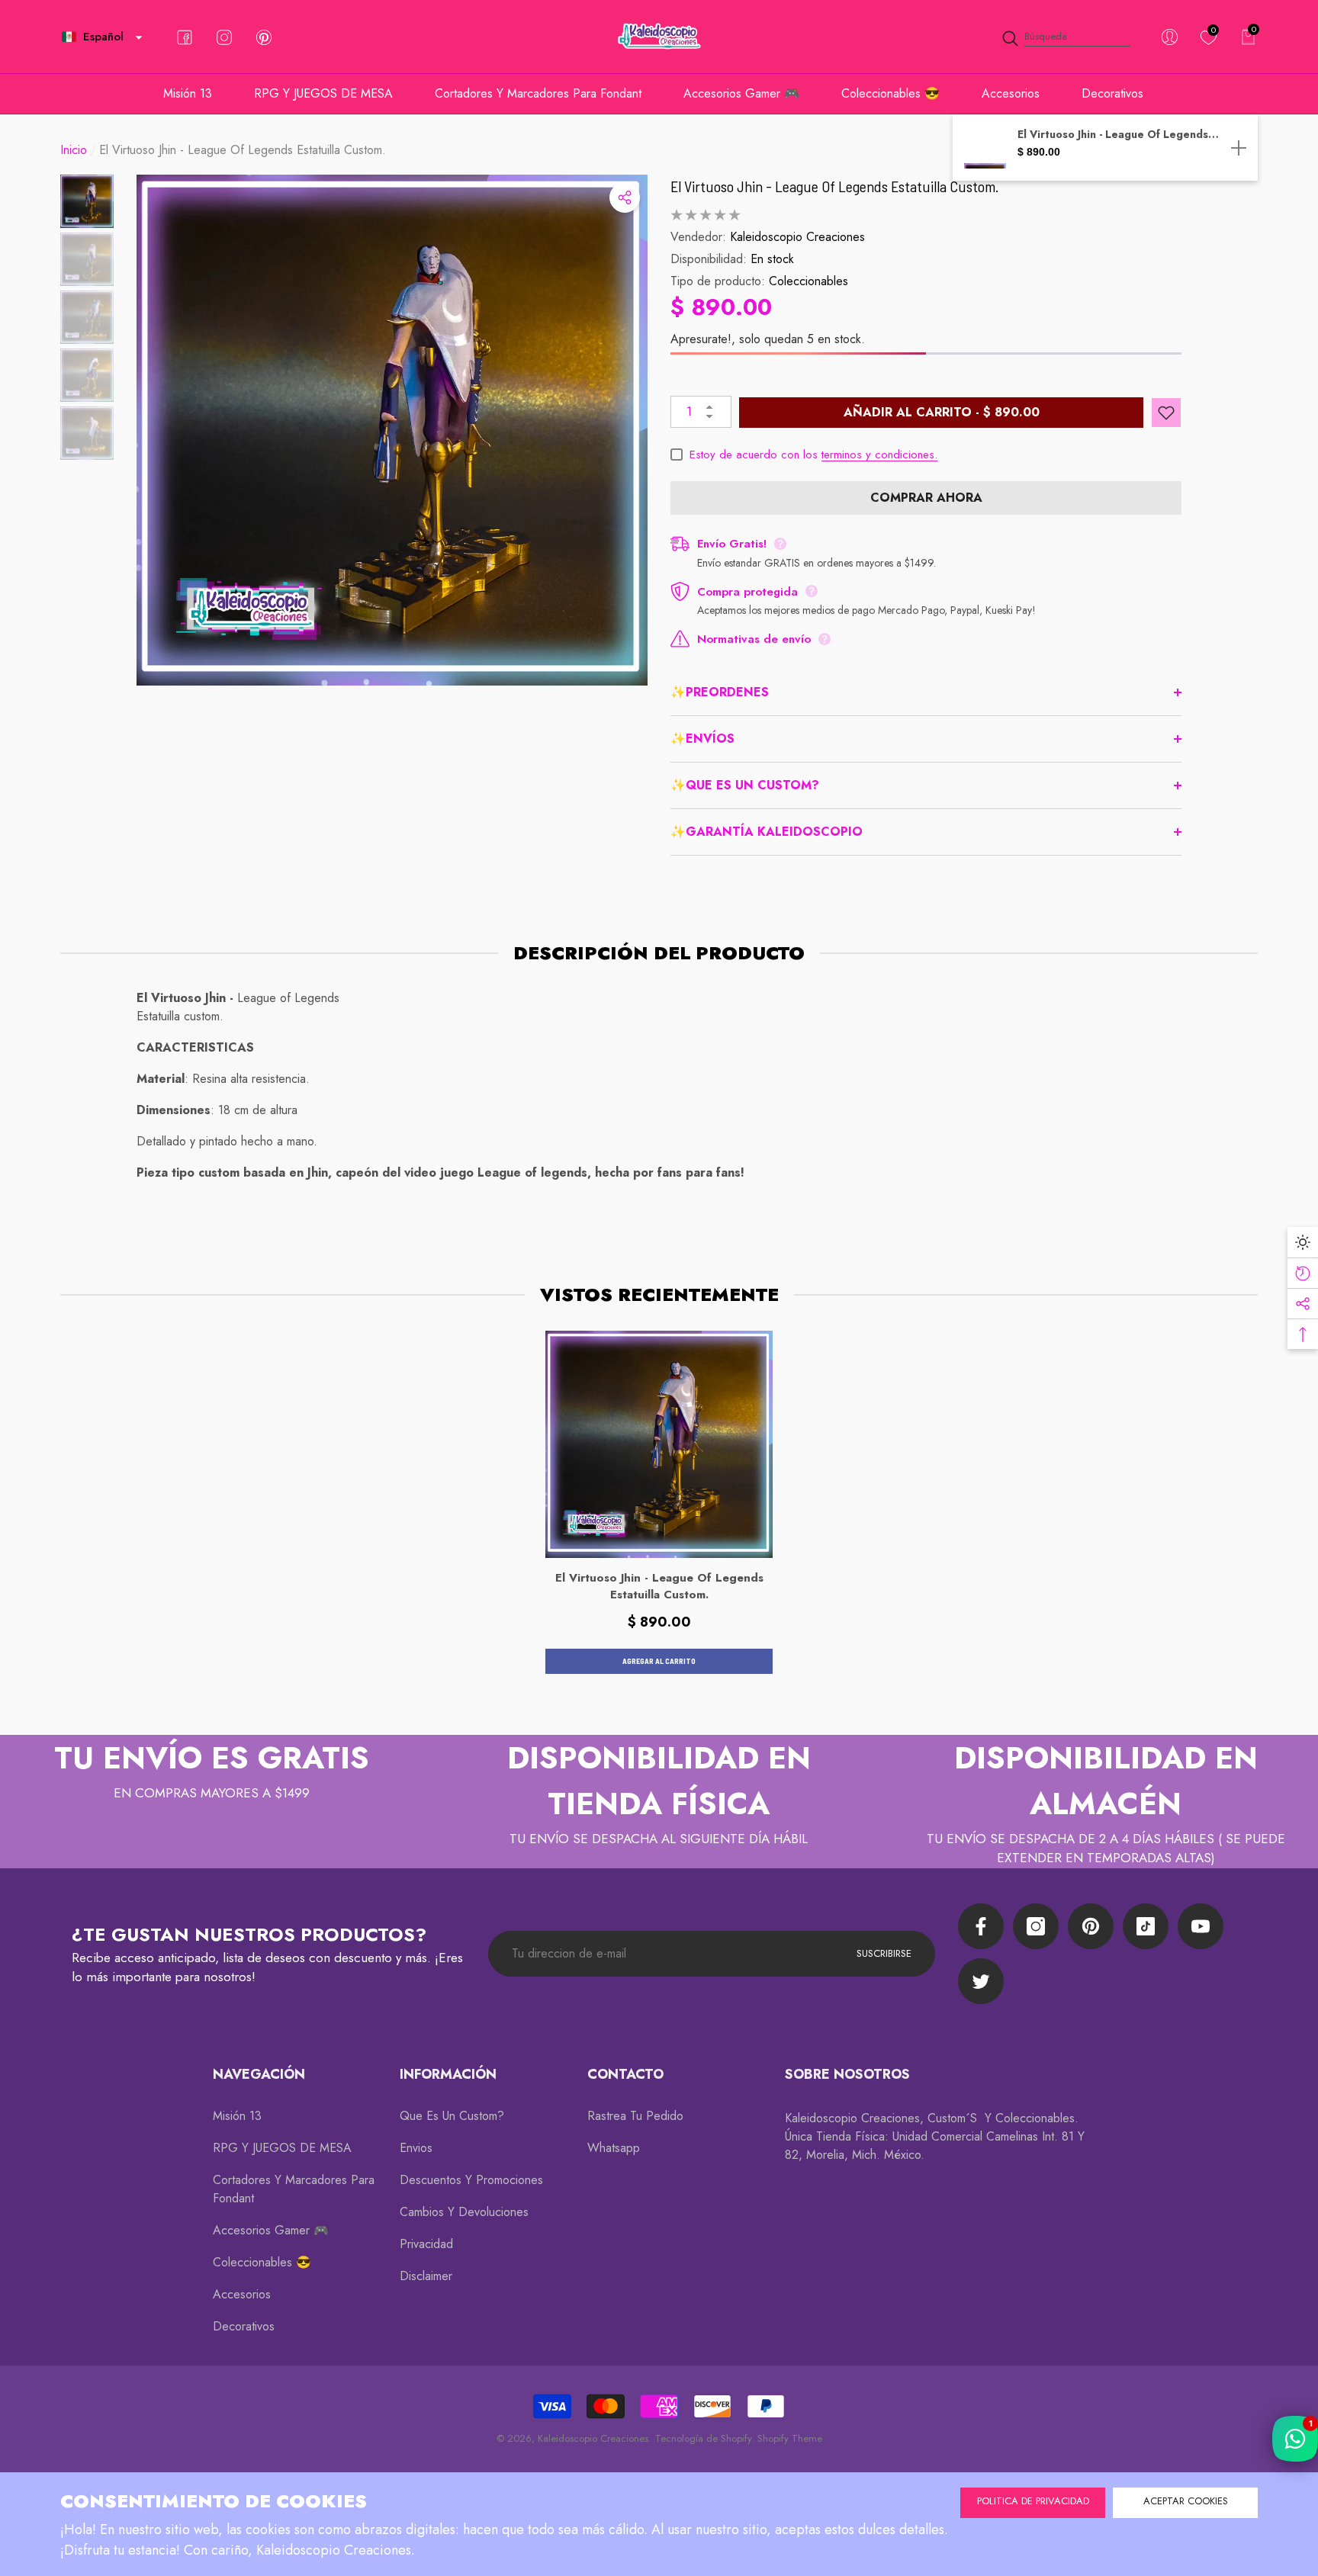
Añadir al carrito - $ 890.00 (942, 412)
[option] (392, 430)
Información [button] (448, 2074)
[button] (139, 37)
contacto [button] (625, 2074)
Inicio (74, 150)
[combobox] (1077, 37)
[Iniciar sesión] (1170, 37)
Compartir (625, 198)
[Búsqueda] (1066, 37)
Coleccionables (808, 281)
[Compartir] (625, 198)
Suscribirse (884, 1953)
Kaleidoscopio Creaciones (797, 237)
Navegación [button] (259, 2074)
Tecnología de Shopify (703, 2438)
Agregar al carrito (659, 1661)
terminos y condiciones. (879, 454)
